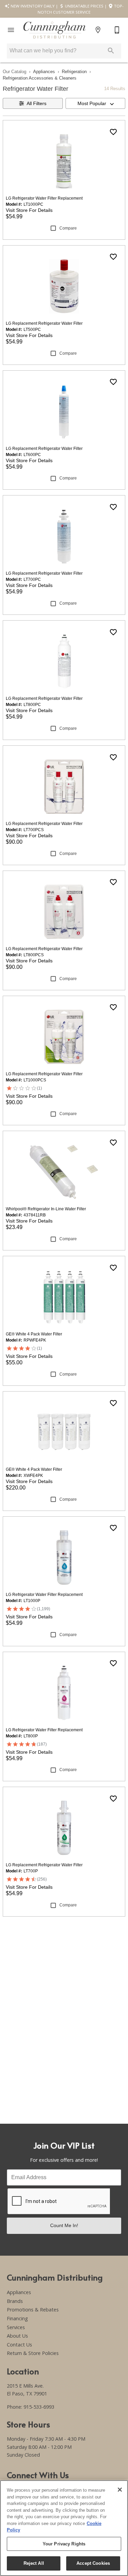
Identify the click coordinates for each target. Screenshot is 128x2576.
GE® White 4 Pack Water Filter (34, 1334)
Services (16, 2327)
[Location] (98, 30)
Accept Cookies (93, 2563)
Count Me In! (64, 2225)
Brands (15, 2301)
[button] (11, 30)
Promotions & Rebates (33, 2310)
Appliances (44, 72)
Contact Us (19, 2345)
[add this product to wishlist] (113, 132)
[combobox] (96, 103)
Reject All (34, 2563)
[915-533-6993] (117, 30)
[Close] (120, 2490)
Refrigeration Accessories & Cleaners (40, 78)
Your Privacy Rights (64, 2544)
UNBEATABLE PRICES (84, 6)
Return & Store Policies (33, 2353)
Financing (17, 2318)
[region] (64, 2528)
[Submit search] (111, 51)
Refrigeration (74, 72)
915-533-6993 (39, 2407)
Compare (68, 228)
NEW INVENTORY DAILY (32, 6)
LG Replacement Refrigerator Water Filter (44, 323)
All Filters (37, 103)
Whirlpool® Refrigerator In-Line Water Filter (46, 1209)
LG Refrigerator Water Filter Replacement (44, 198)
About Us (17, 2336)
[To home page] (54, 30)
